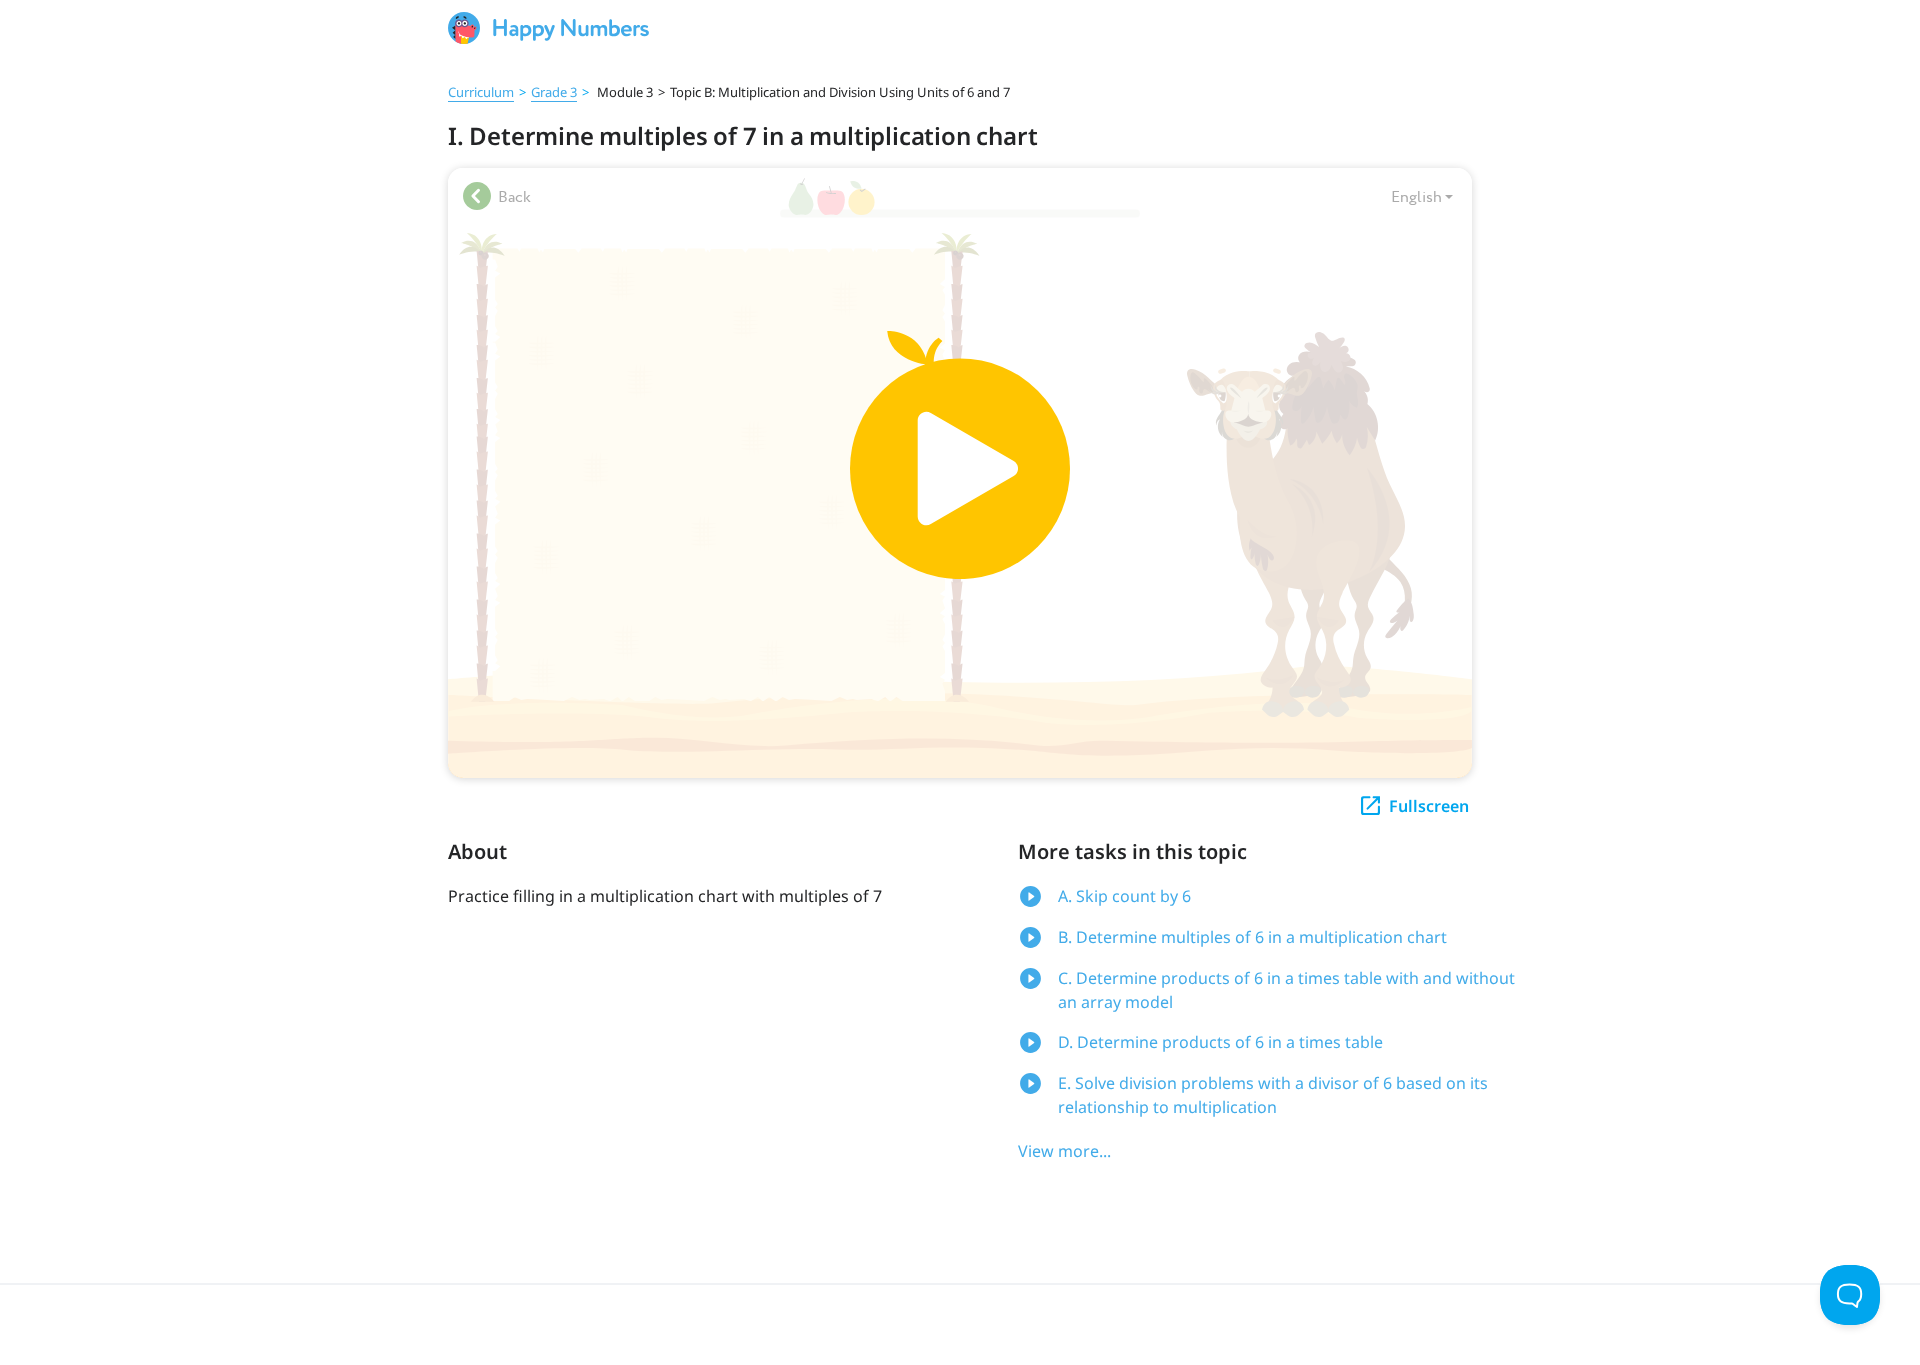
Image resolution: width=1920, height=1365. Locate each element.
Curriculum (481, 92)
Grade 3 (554, 92)
